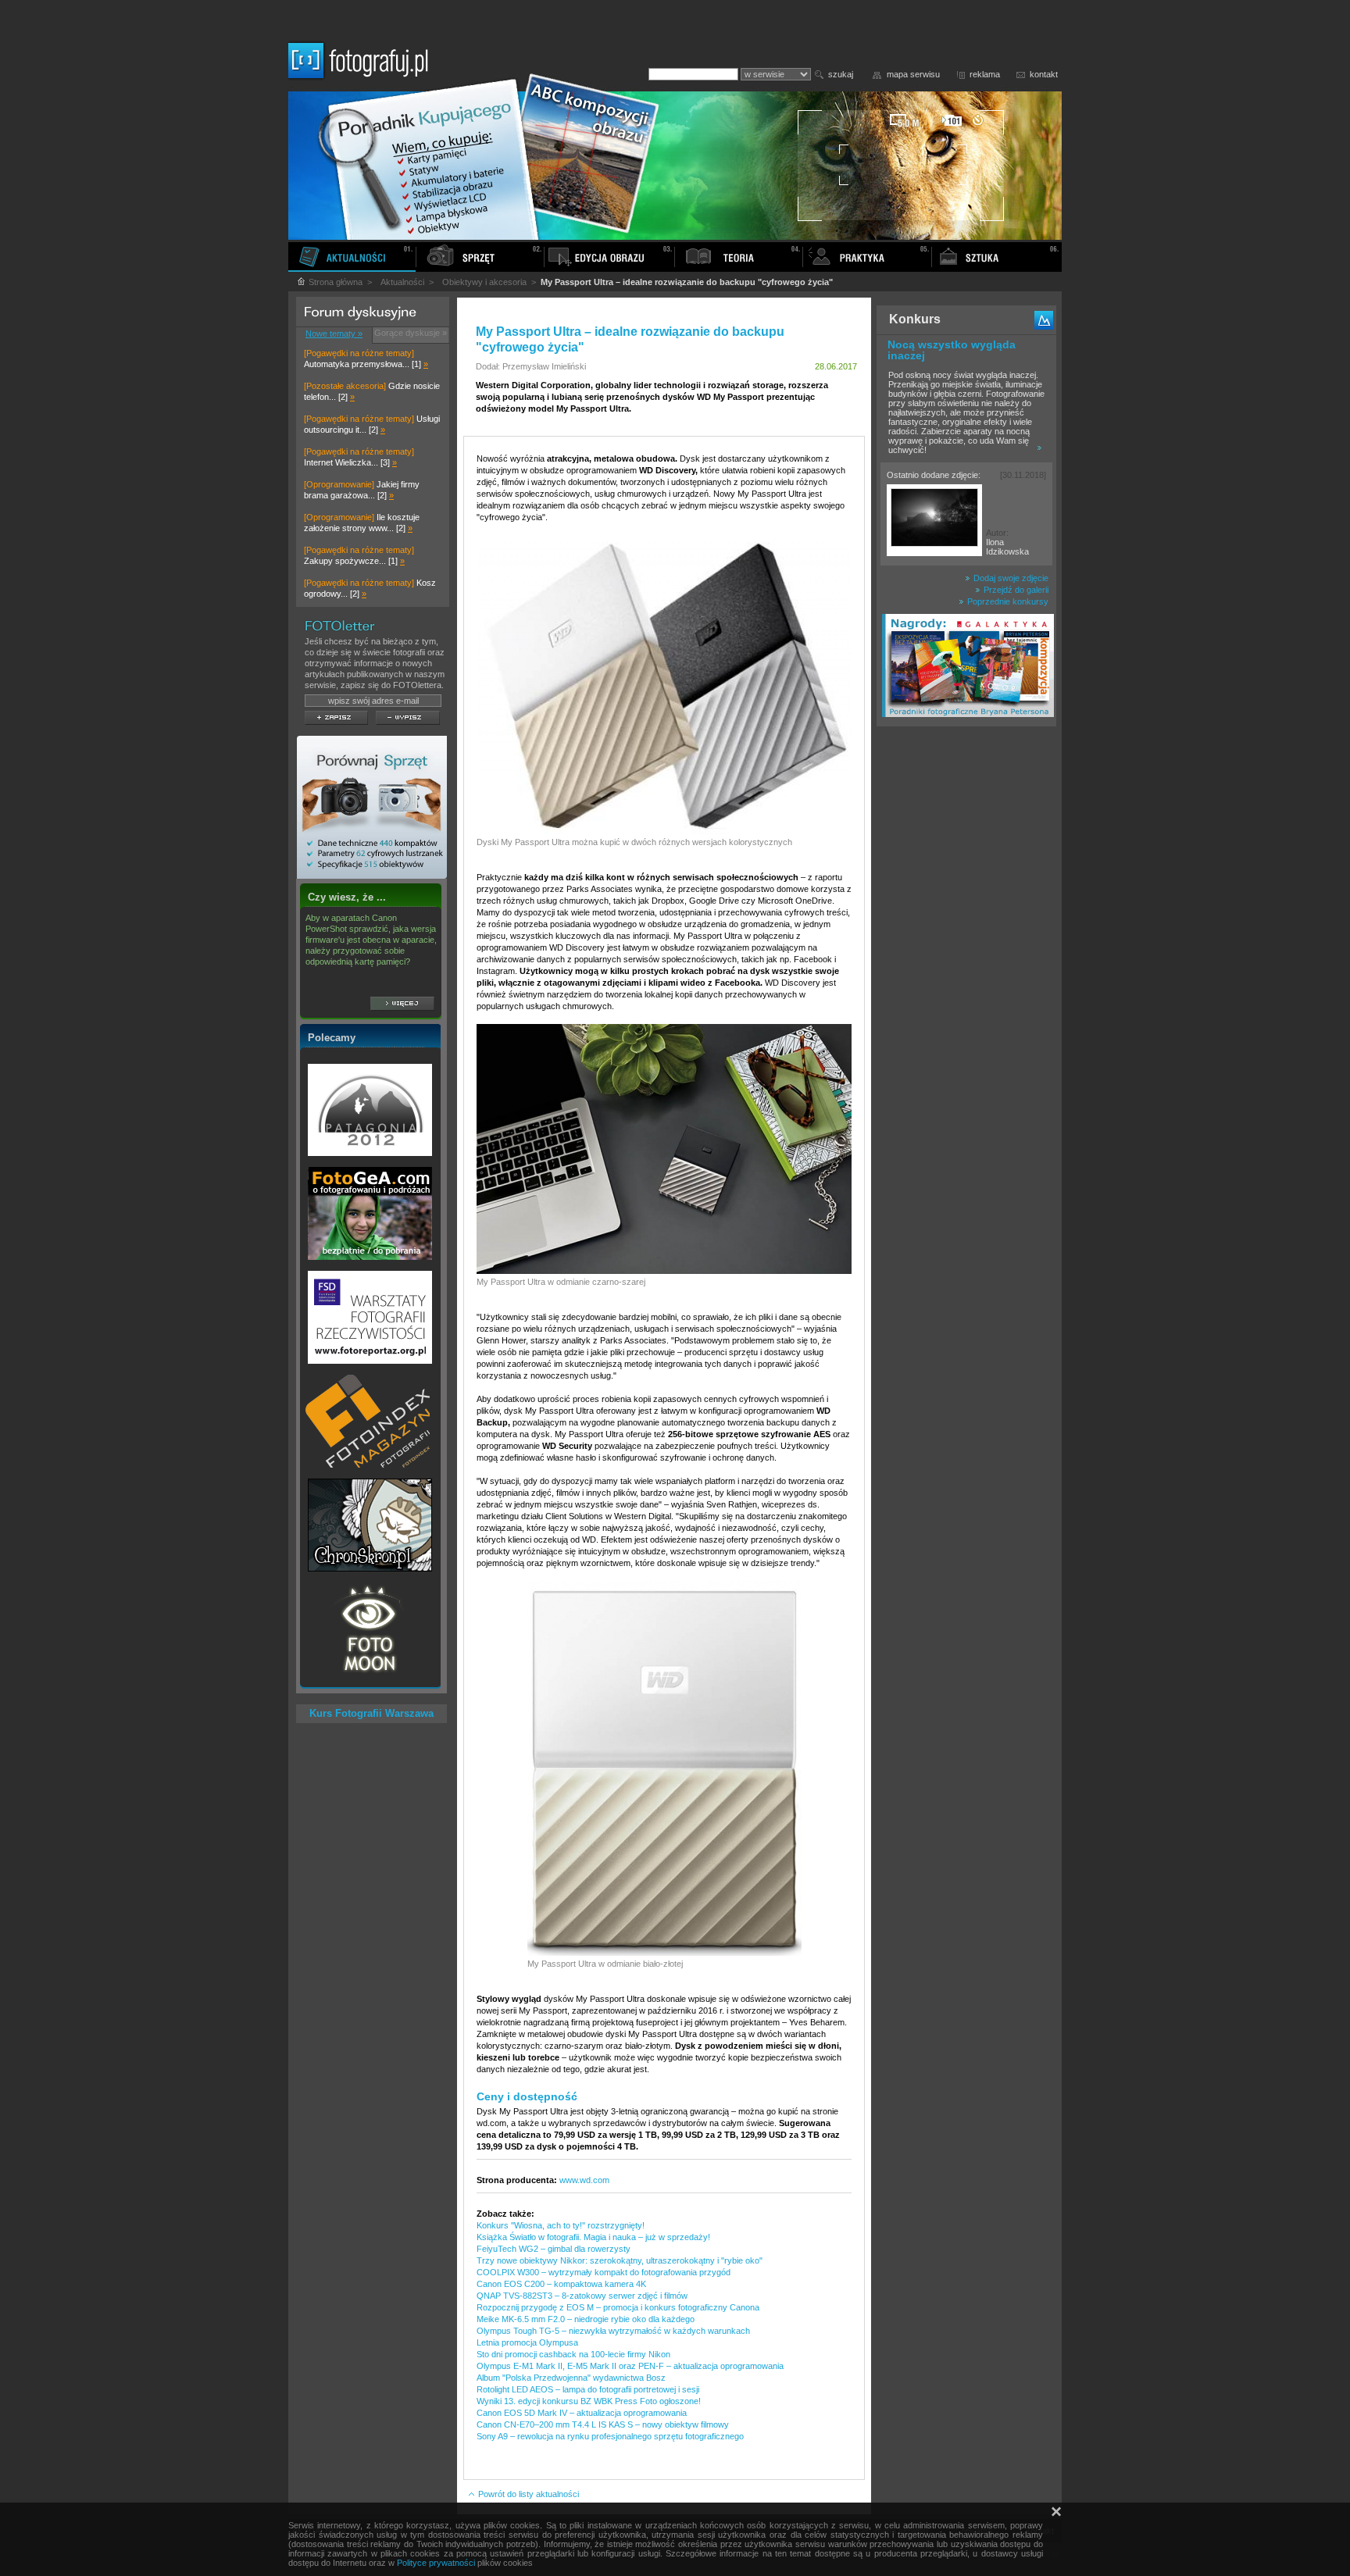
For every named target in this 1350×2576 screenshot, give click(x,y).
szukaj (841, 74)
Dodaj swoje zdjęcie (1010, 578)
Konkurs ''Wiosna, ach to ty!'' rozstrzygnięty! (561, 2225)
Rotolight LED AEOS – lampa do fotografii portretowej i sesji (588, 2389)
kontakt (1044, 74)
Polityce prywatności (436, 2563)
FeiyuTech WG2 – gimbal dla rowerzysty (554, 2249)
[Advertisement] (966, 979)
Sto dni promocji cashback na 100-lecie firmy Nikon (573, 2354)
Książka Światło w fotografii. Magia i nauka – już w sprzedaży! (593, 2237)
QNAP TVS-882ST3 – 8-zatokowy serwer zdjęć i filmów (582, 2296)
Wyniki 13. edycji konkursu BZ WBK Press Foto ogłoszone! (589, 2401)
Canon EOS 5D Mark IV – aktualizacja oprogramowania (582, 2413)
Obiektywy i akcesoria (484, 282)
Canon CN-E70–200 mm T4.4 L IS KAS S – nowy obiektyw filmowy (603, 2424)
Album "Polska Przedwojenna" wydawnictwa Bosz (571, 2378)
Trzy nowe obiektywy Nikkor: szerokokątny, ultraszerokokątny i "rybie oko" (620, 2260)
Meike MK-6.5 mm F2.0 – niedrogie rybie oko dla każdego (586, 2319)
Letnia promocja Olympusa (527, 2342)
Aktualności (402, 282)
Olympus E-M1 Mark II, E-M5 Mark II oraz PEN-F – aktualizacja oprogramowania (630, 2366)
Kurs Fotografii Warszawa (371, 1713)
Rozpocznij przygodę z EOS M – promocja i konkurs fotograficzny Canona (618, 2307)
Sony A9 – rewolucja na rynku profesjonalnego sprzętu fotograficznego (610, 2436)
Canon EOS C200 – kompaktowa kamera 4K (561, 2284)
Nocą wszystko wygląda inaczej (952, 350)
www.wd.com (584, 2180)
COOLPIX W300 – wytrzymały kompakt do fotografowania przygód (604, 2272)
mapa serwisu (913, 74)
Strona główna (334, 282)
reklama (985, 74)
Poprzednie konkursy (1007, 601)
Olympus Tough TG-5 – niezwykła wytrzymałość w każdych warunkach (613, 2331)
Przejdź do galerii (1015, 590)
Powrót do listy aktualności (527, 2494)
